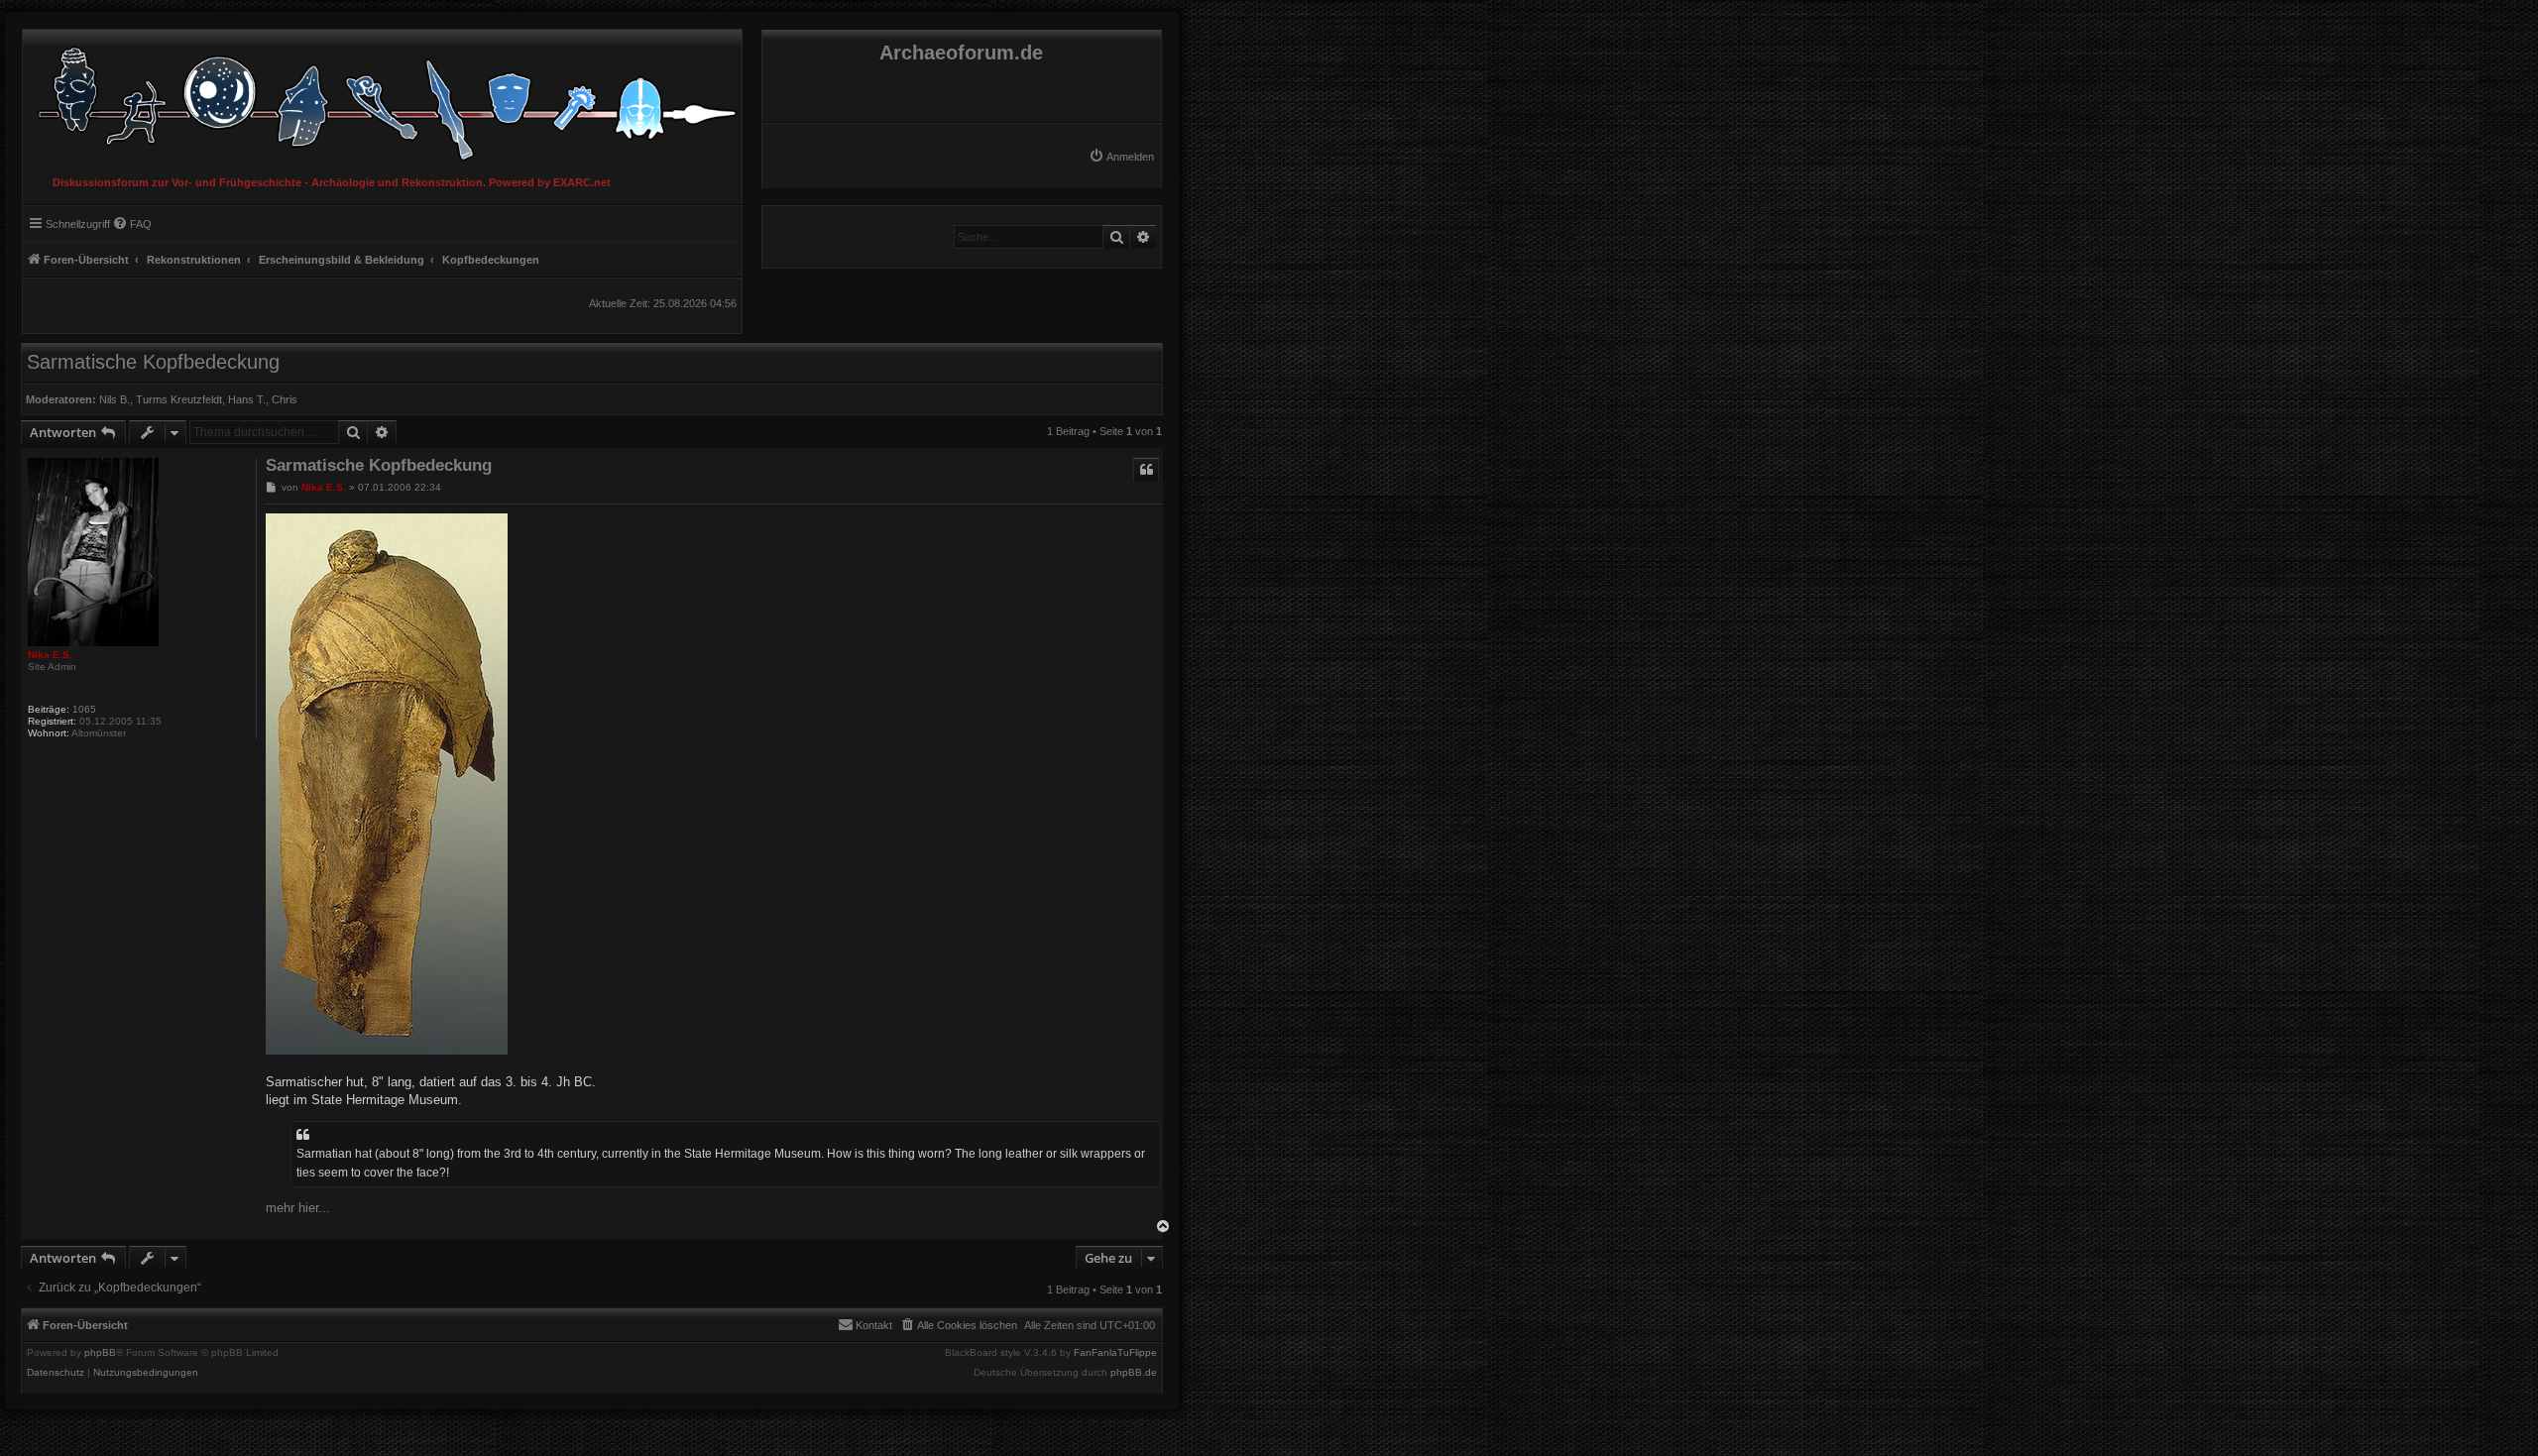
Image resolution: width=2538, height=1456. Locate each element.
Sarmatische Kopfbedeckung (153, 362)
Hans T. (247, 399)
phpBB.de (1134, 1373)
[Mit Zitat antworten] (1146, 470)
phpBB (100, 1353)
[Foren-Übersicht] (382, 99)
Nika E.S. (50, 655)
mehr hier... (298, 1208)
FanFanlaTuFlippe (1115, 1353)
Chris (285, 399)
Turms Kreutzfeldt (179, 399)
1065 (84, 709)
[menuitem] (1121, 157)
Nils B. (115, 399)
